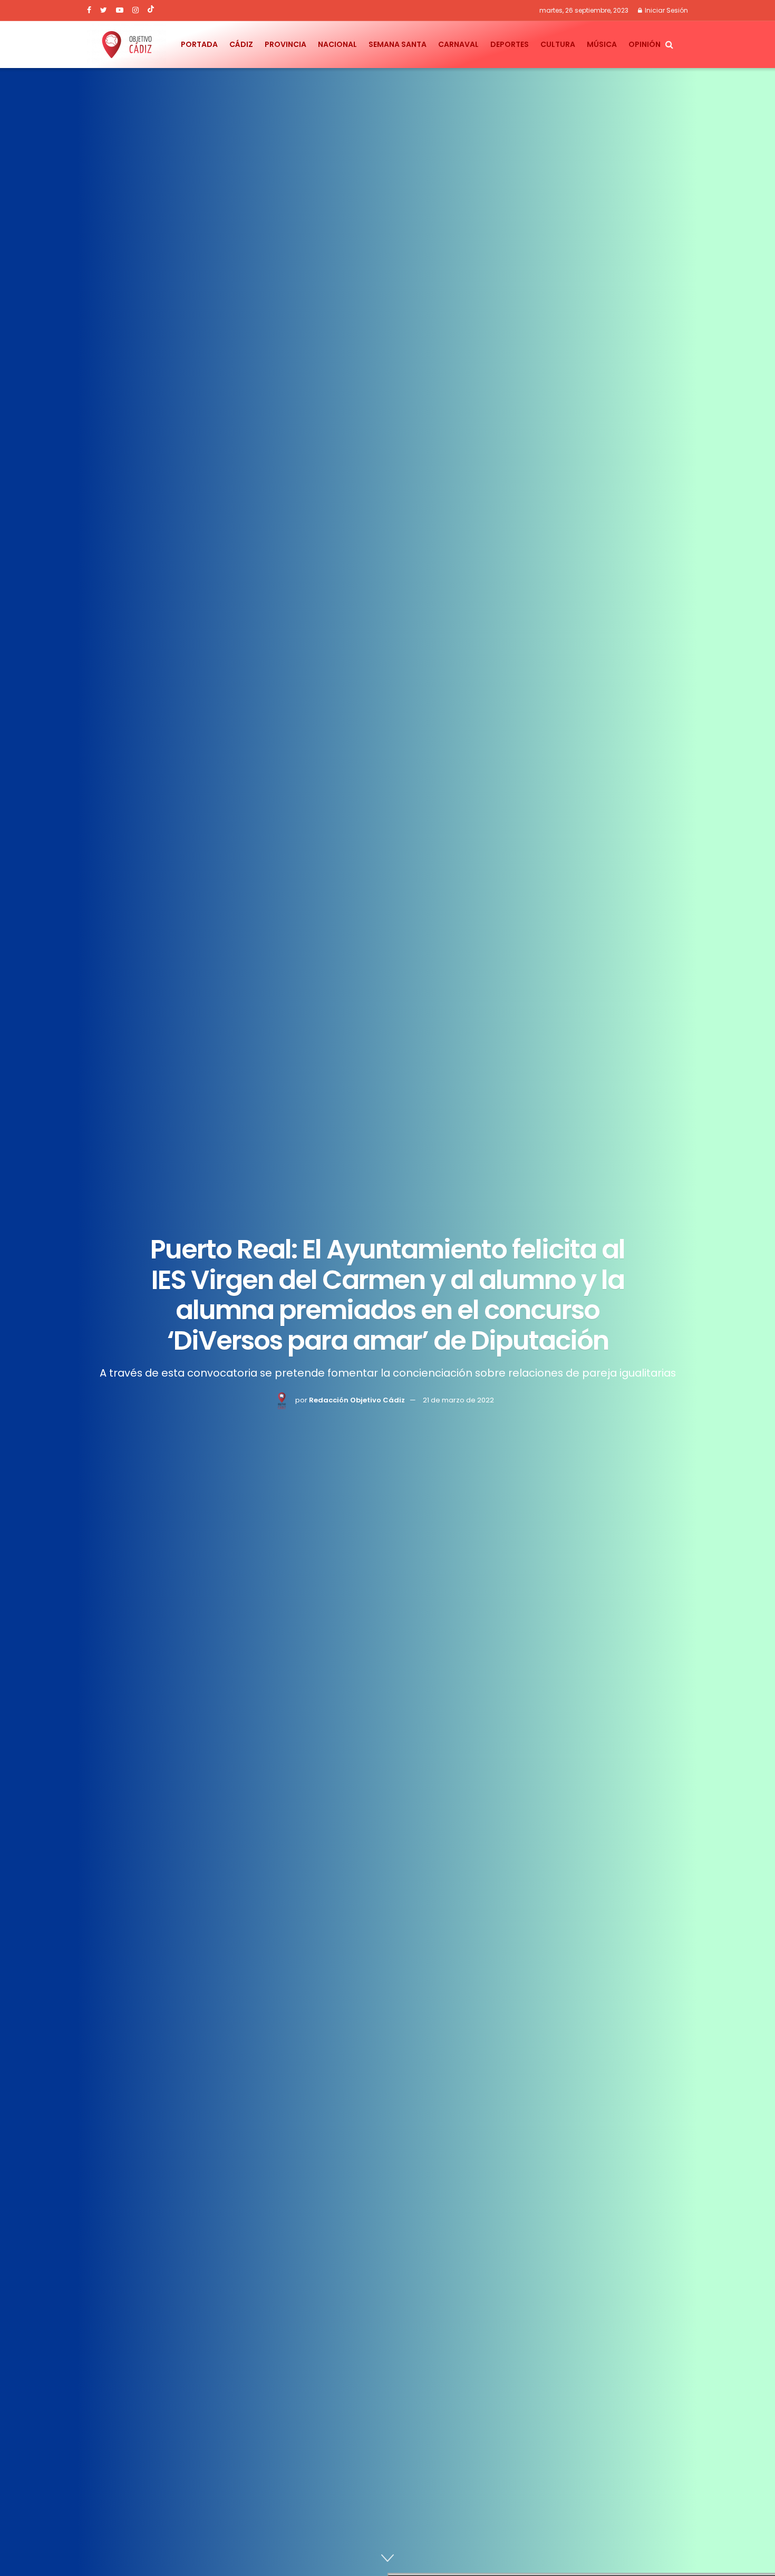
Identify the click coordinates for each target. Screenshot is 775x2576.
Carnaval (458, 44)
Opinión (645, 44)
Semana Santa (398, 44)
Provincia (285, 44)
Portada (199, 44)
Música (602, 44)
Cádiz (241, 44)
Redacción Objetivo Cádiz (357, 1400)
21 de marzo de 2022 (458, 1400)
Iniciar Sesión (666, 10)
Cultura (558, 44)
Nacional (337, 44)
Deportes (510, 44)
